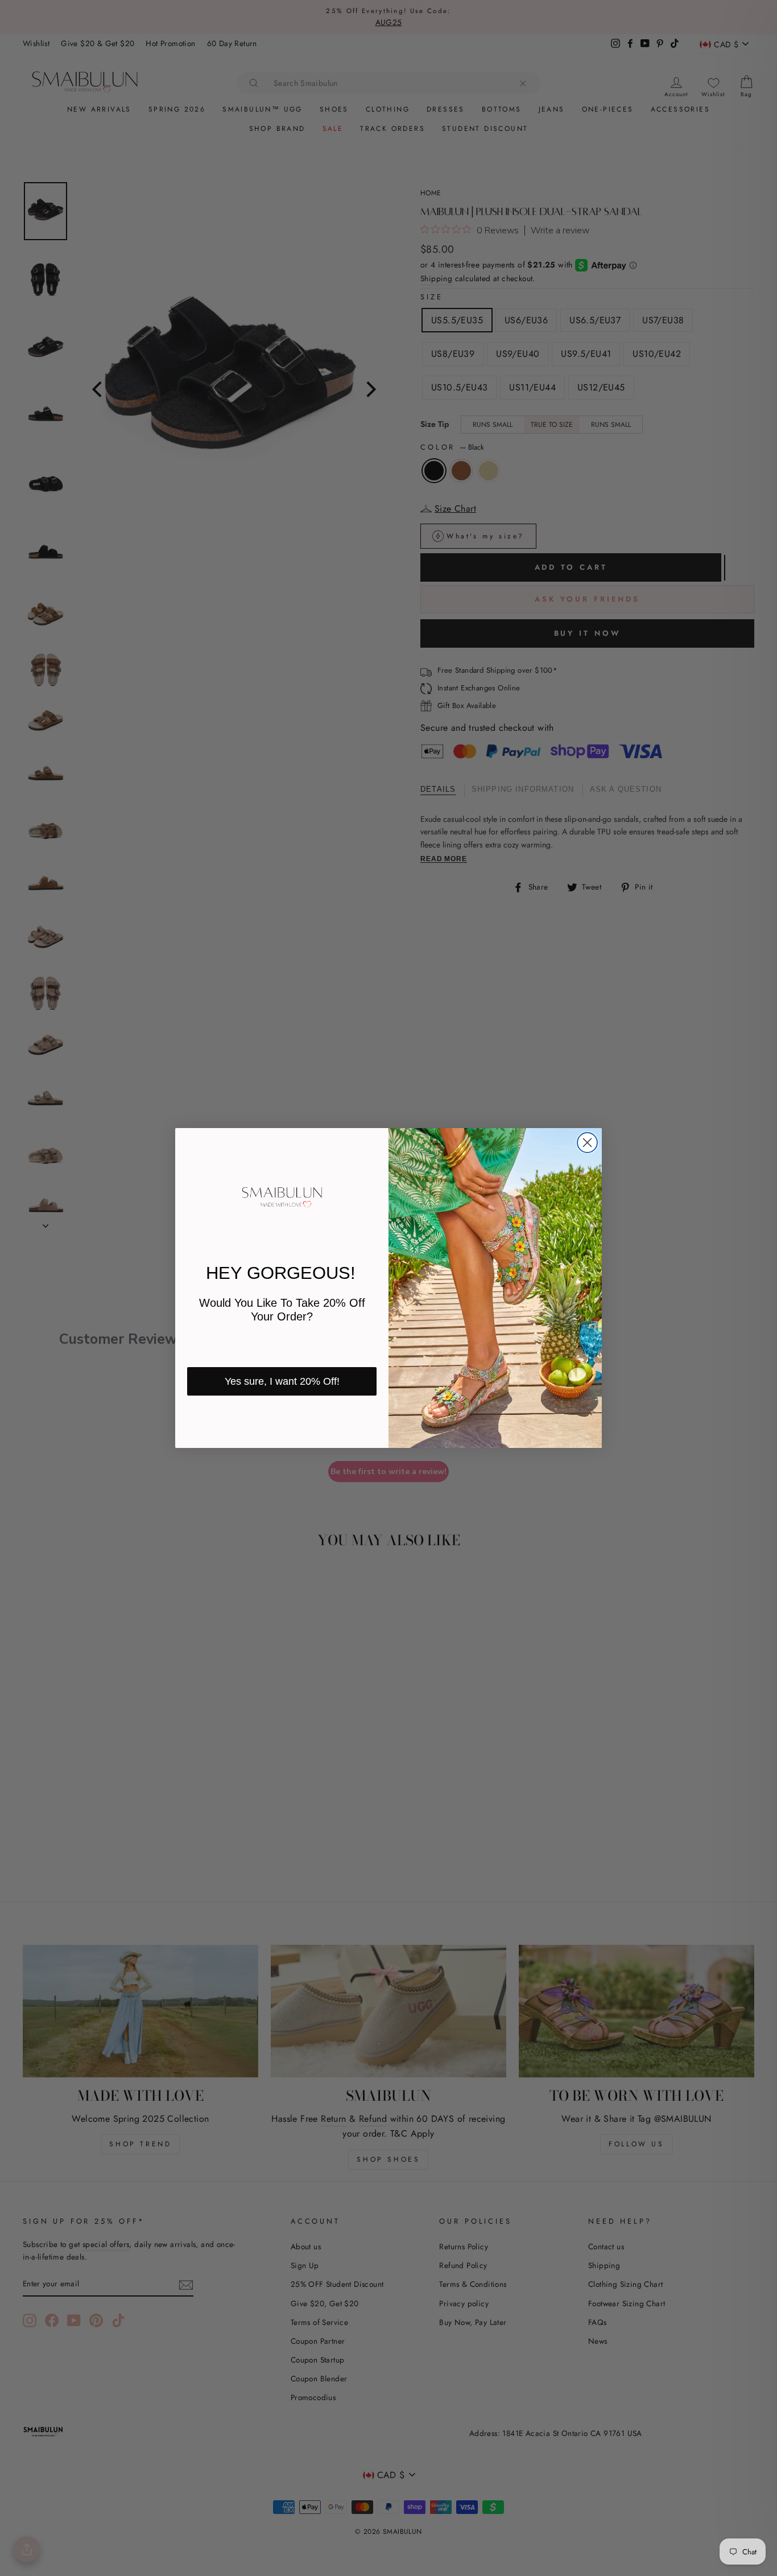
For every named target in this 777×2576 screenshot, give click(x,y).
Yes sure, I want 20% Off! (282, 1381)
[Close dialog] (587, 1143)
